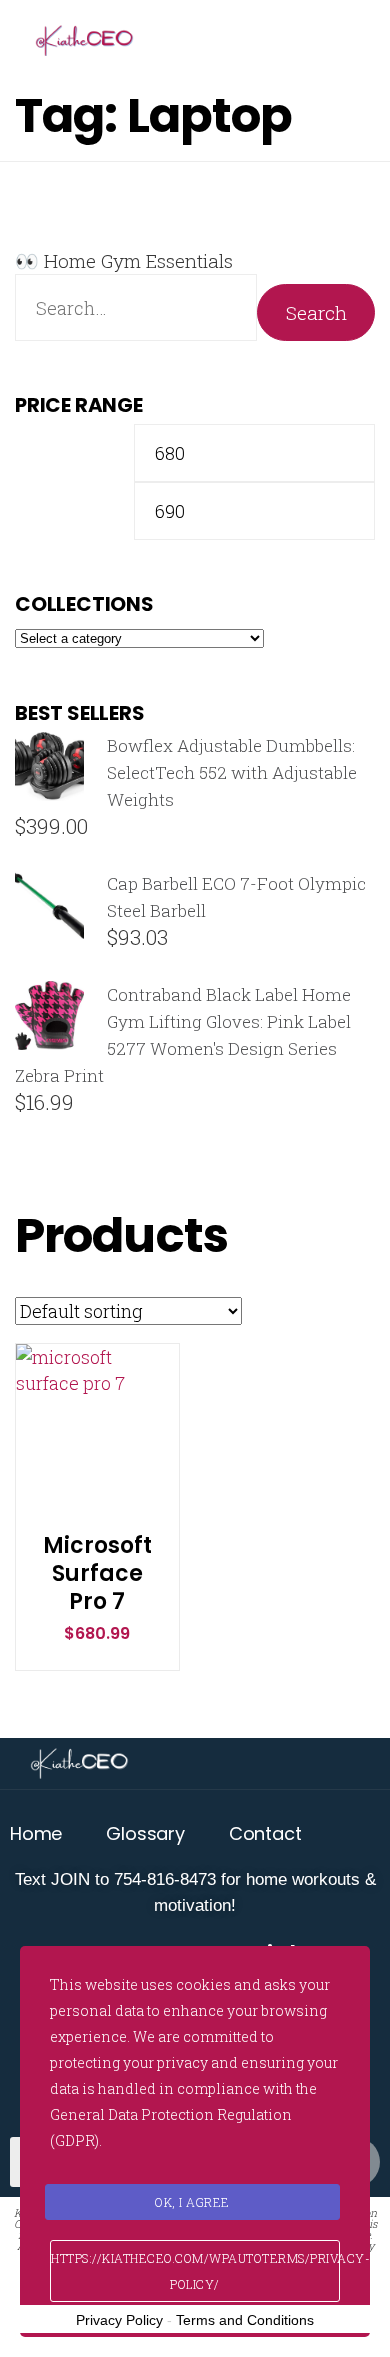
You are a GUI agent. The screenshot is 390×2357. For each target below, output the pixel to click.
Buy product (97, 1457)
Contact (265, 1833)
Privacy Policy (119, 2320)
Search (316, 312)
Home (36, 1833)
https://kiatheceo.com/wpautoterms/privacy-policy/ (195, 2271)
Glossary (145, 1833)
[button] (97, 1407)
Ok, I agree (192, 2202)
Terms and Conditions (245, 2320)
